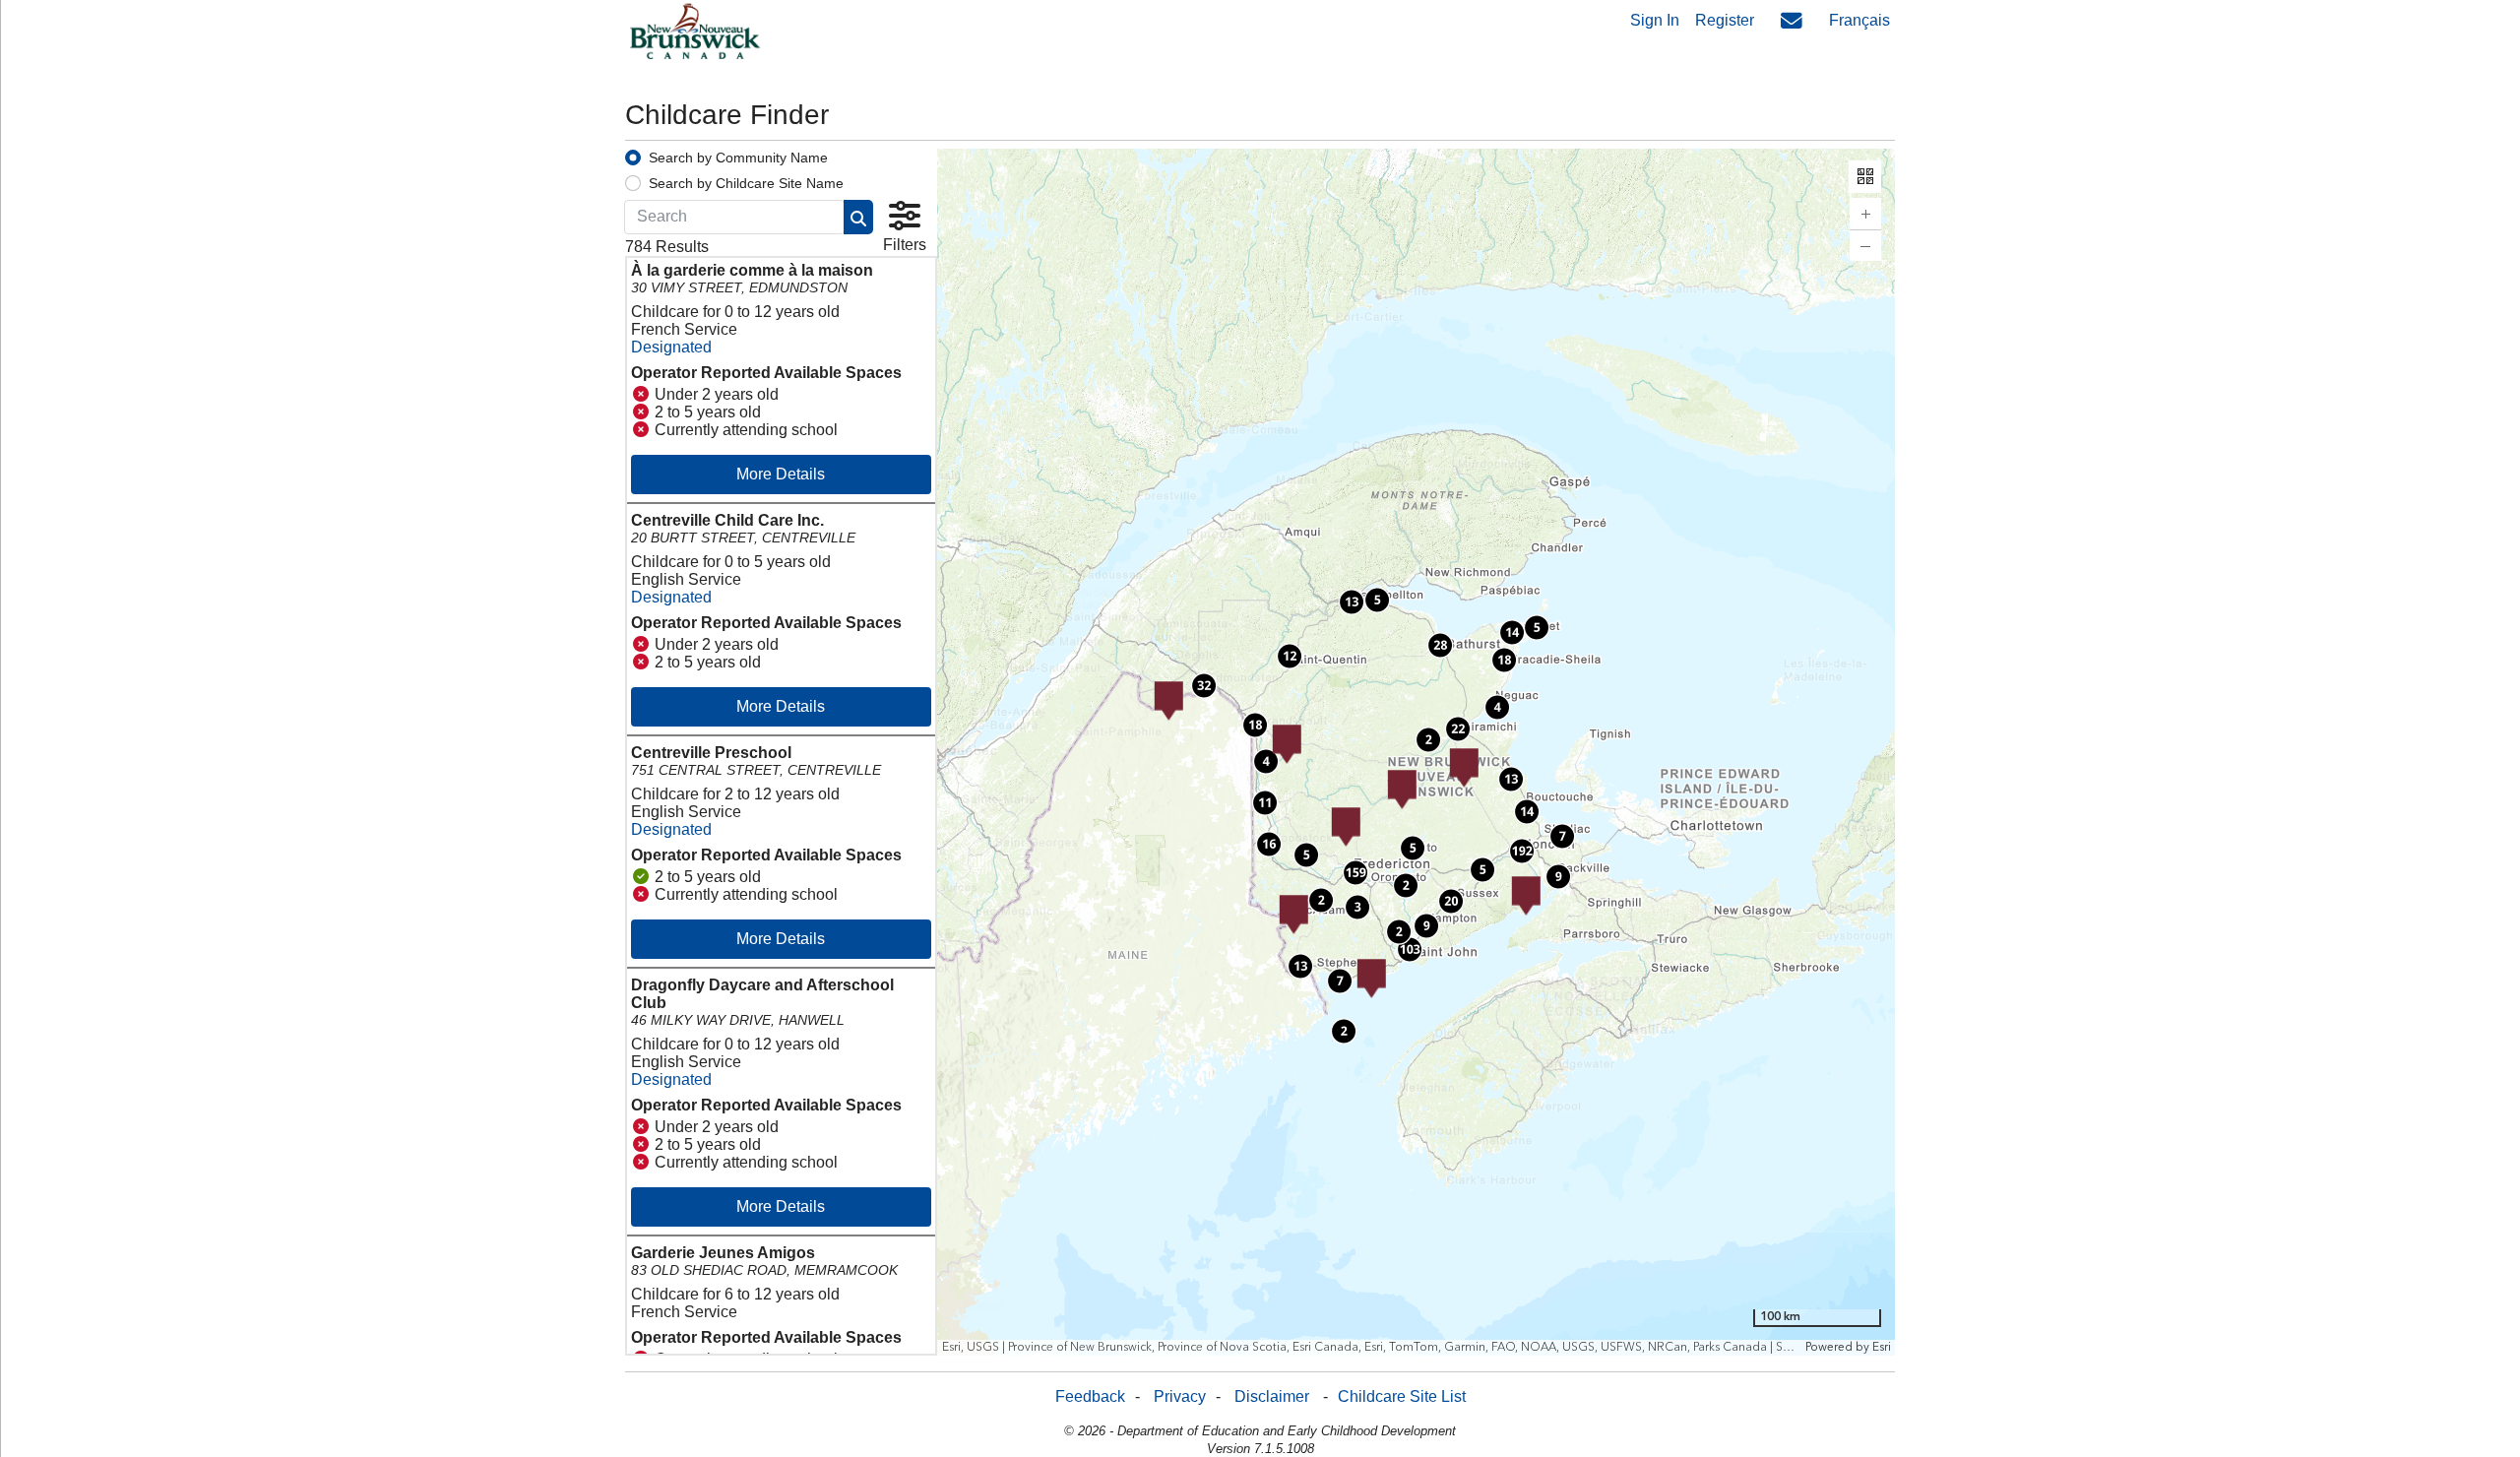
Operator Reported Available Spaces (766, 373)
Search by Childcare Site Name (746, 183)
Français (1859, 20)
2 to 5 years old (708, 412)
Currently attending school (746, 430)
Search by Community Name (738, 158)
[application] (1417, 752)
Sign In (1655, 20)
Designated (671, 347)
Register (1725, 20)
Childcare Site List (1402, 1396)
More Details (781, 474)
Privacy (1180, 1396)
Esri (1881, 1347)
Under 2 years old (717, 394)
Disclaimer (1272, 1396)
